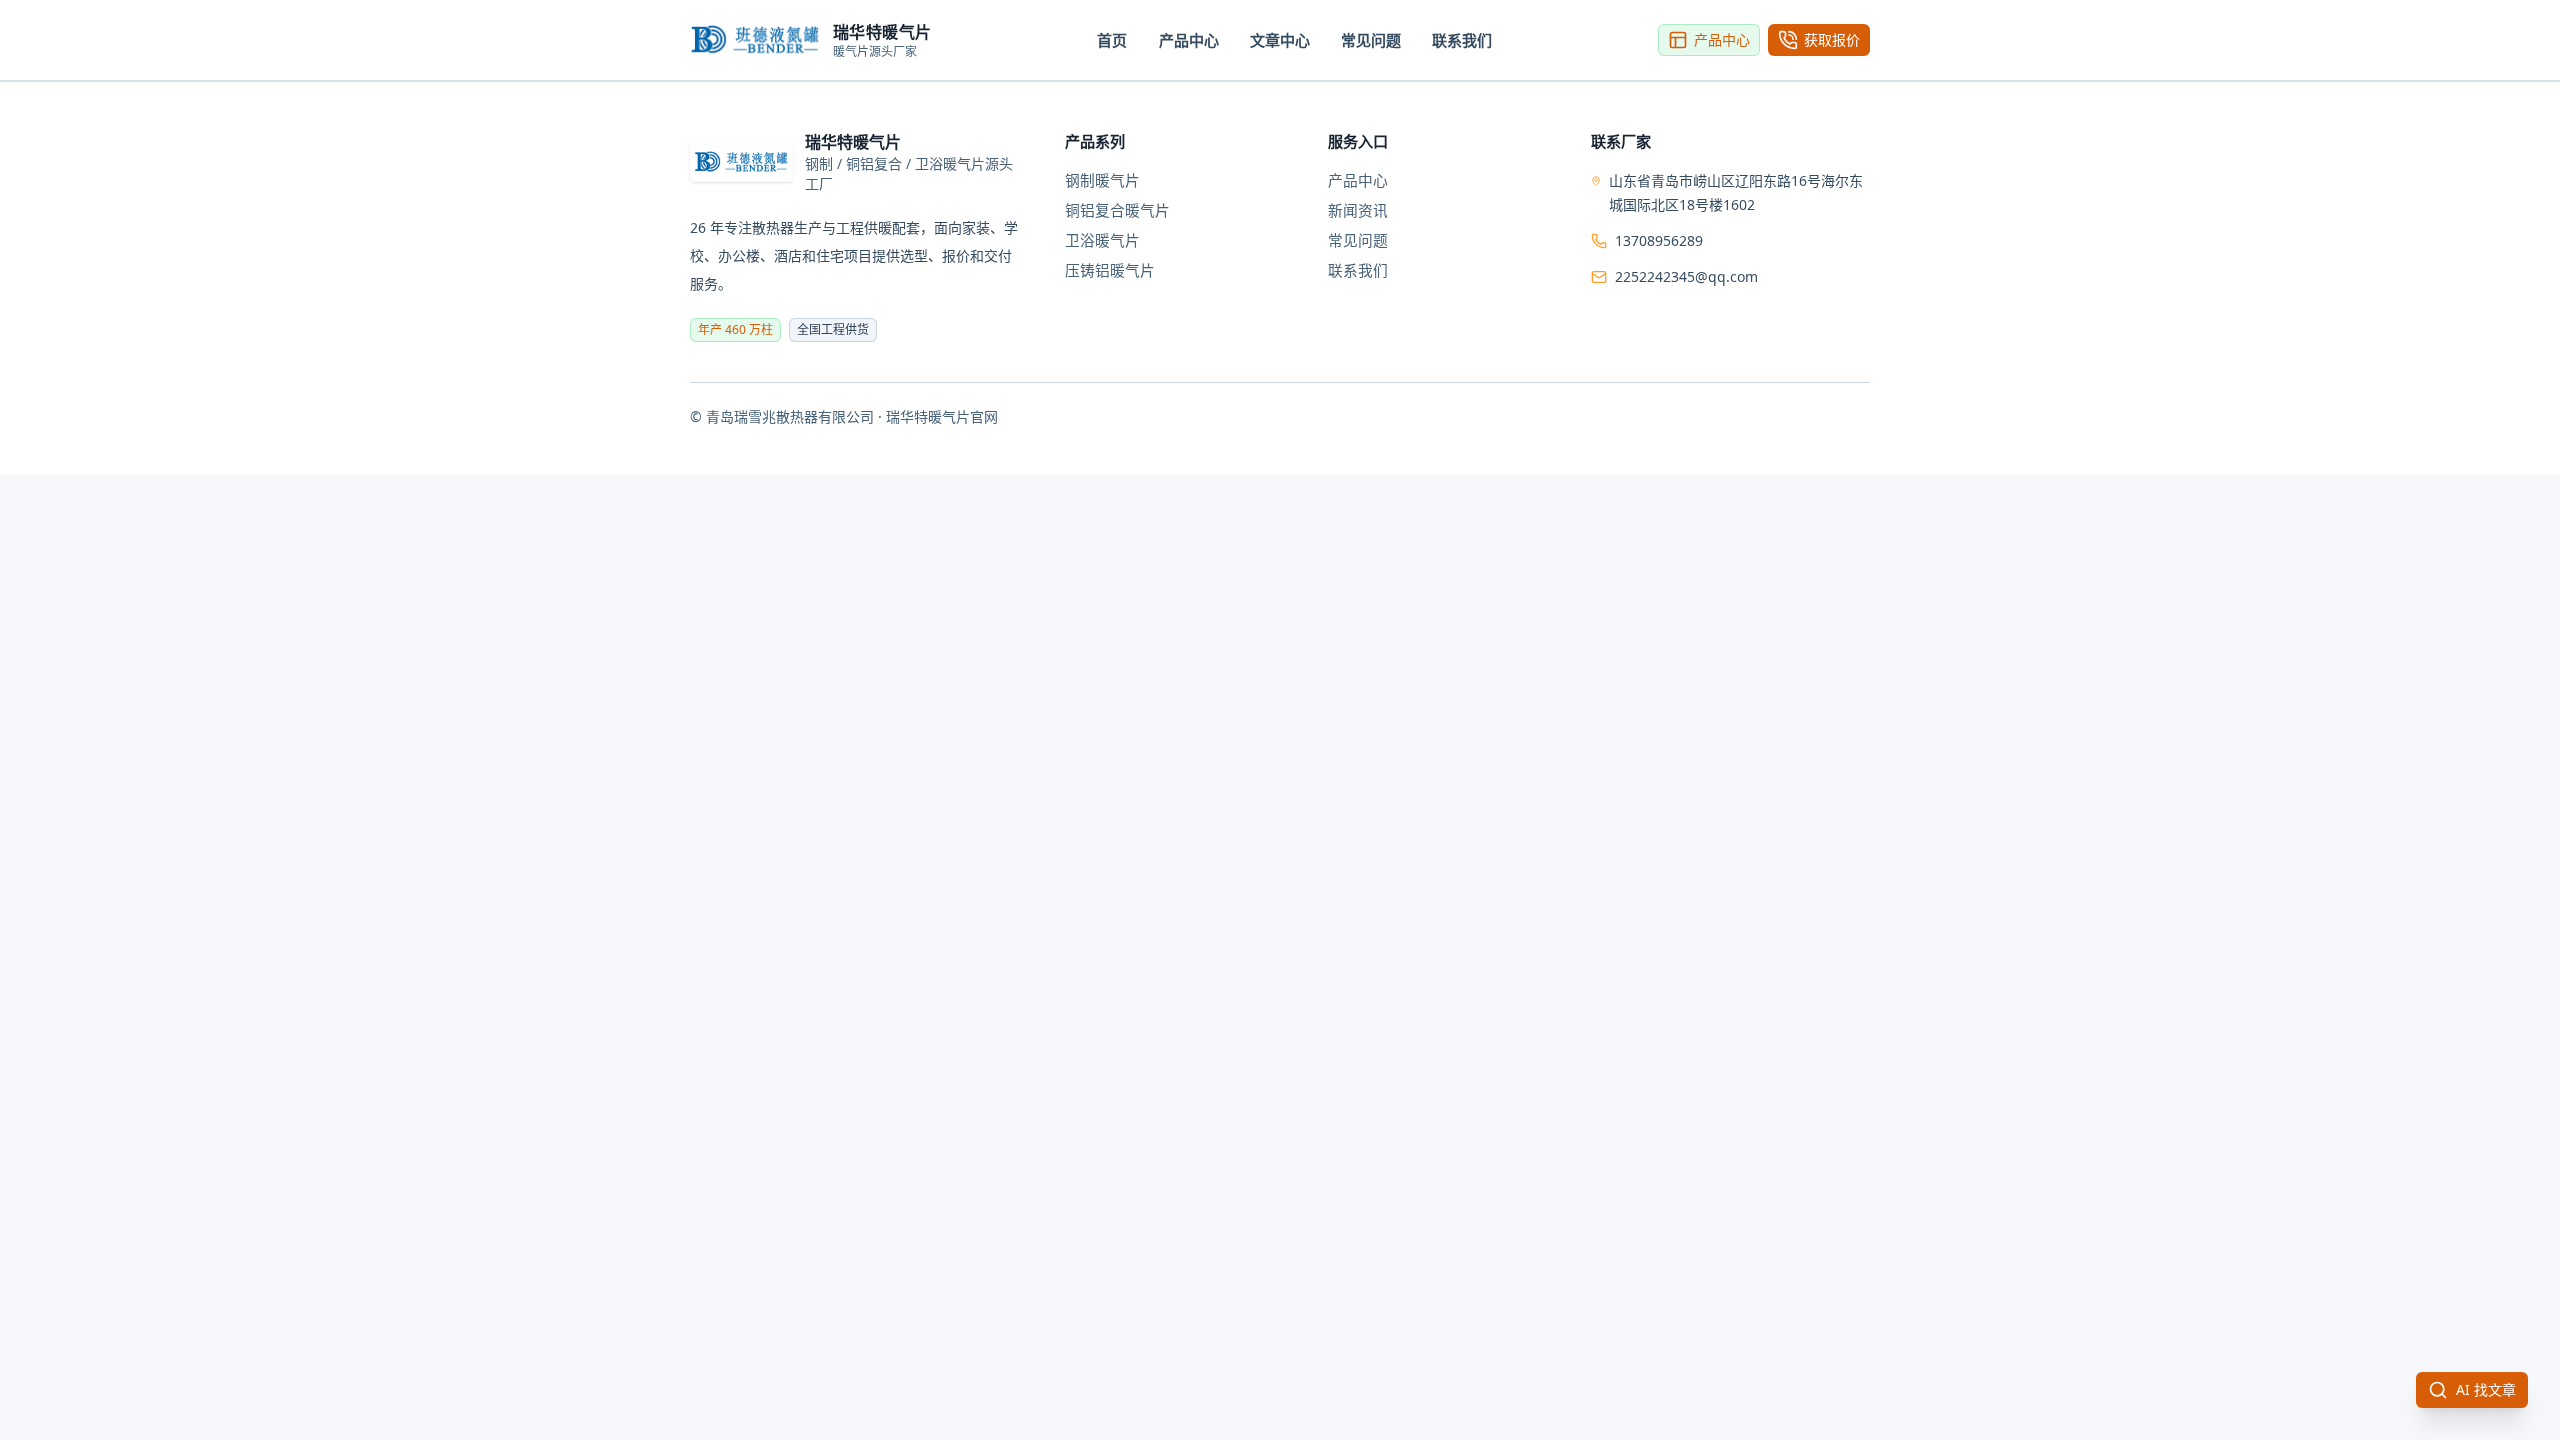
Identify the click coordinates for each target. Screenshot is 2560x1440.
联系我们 (1462, 40)
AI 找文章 (2486, 1389)
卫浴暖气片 (1102, 240)
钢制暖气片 (1102, 180)
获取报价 (1832, 39)
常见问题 (1371, 40)
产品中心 (1189, 40)
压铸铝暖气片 (1110, 270)
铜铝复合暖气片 (1117, 210)
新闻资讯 (1358, 210)
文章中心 (1280, 40)
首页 (1112, 40)
